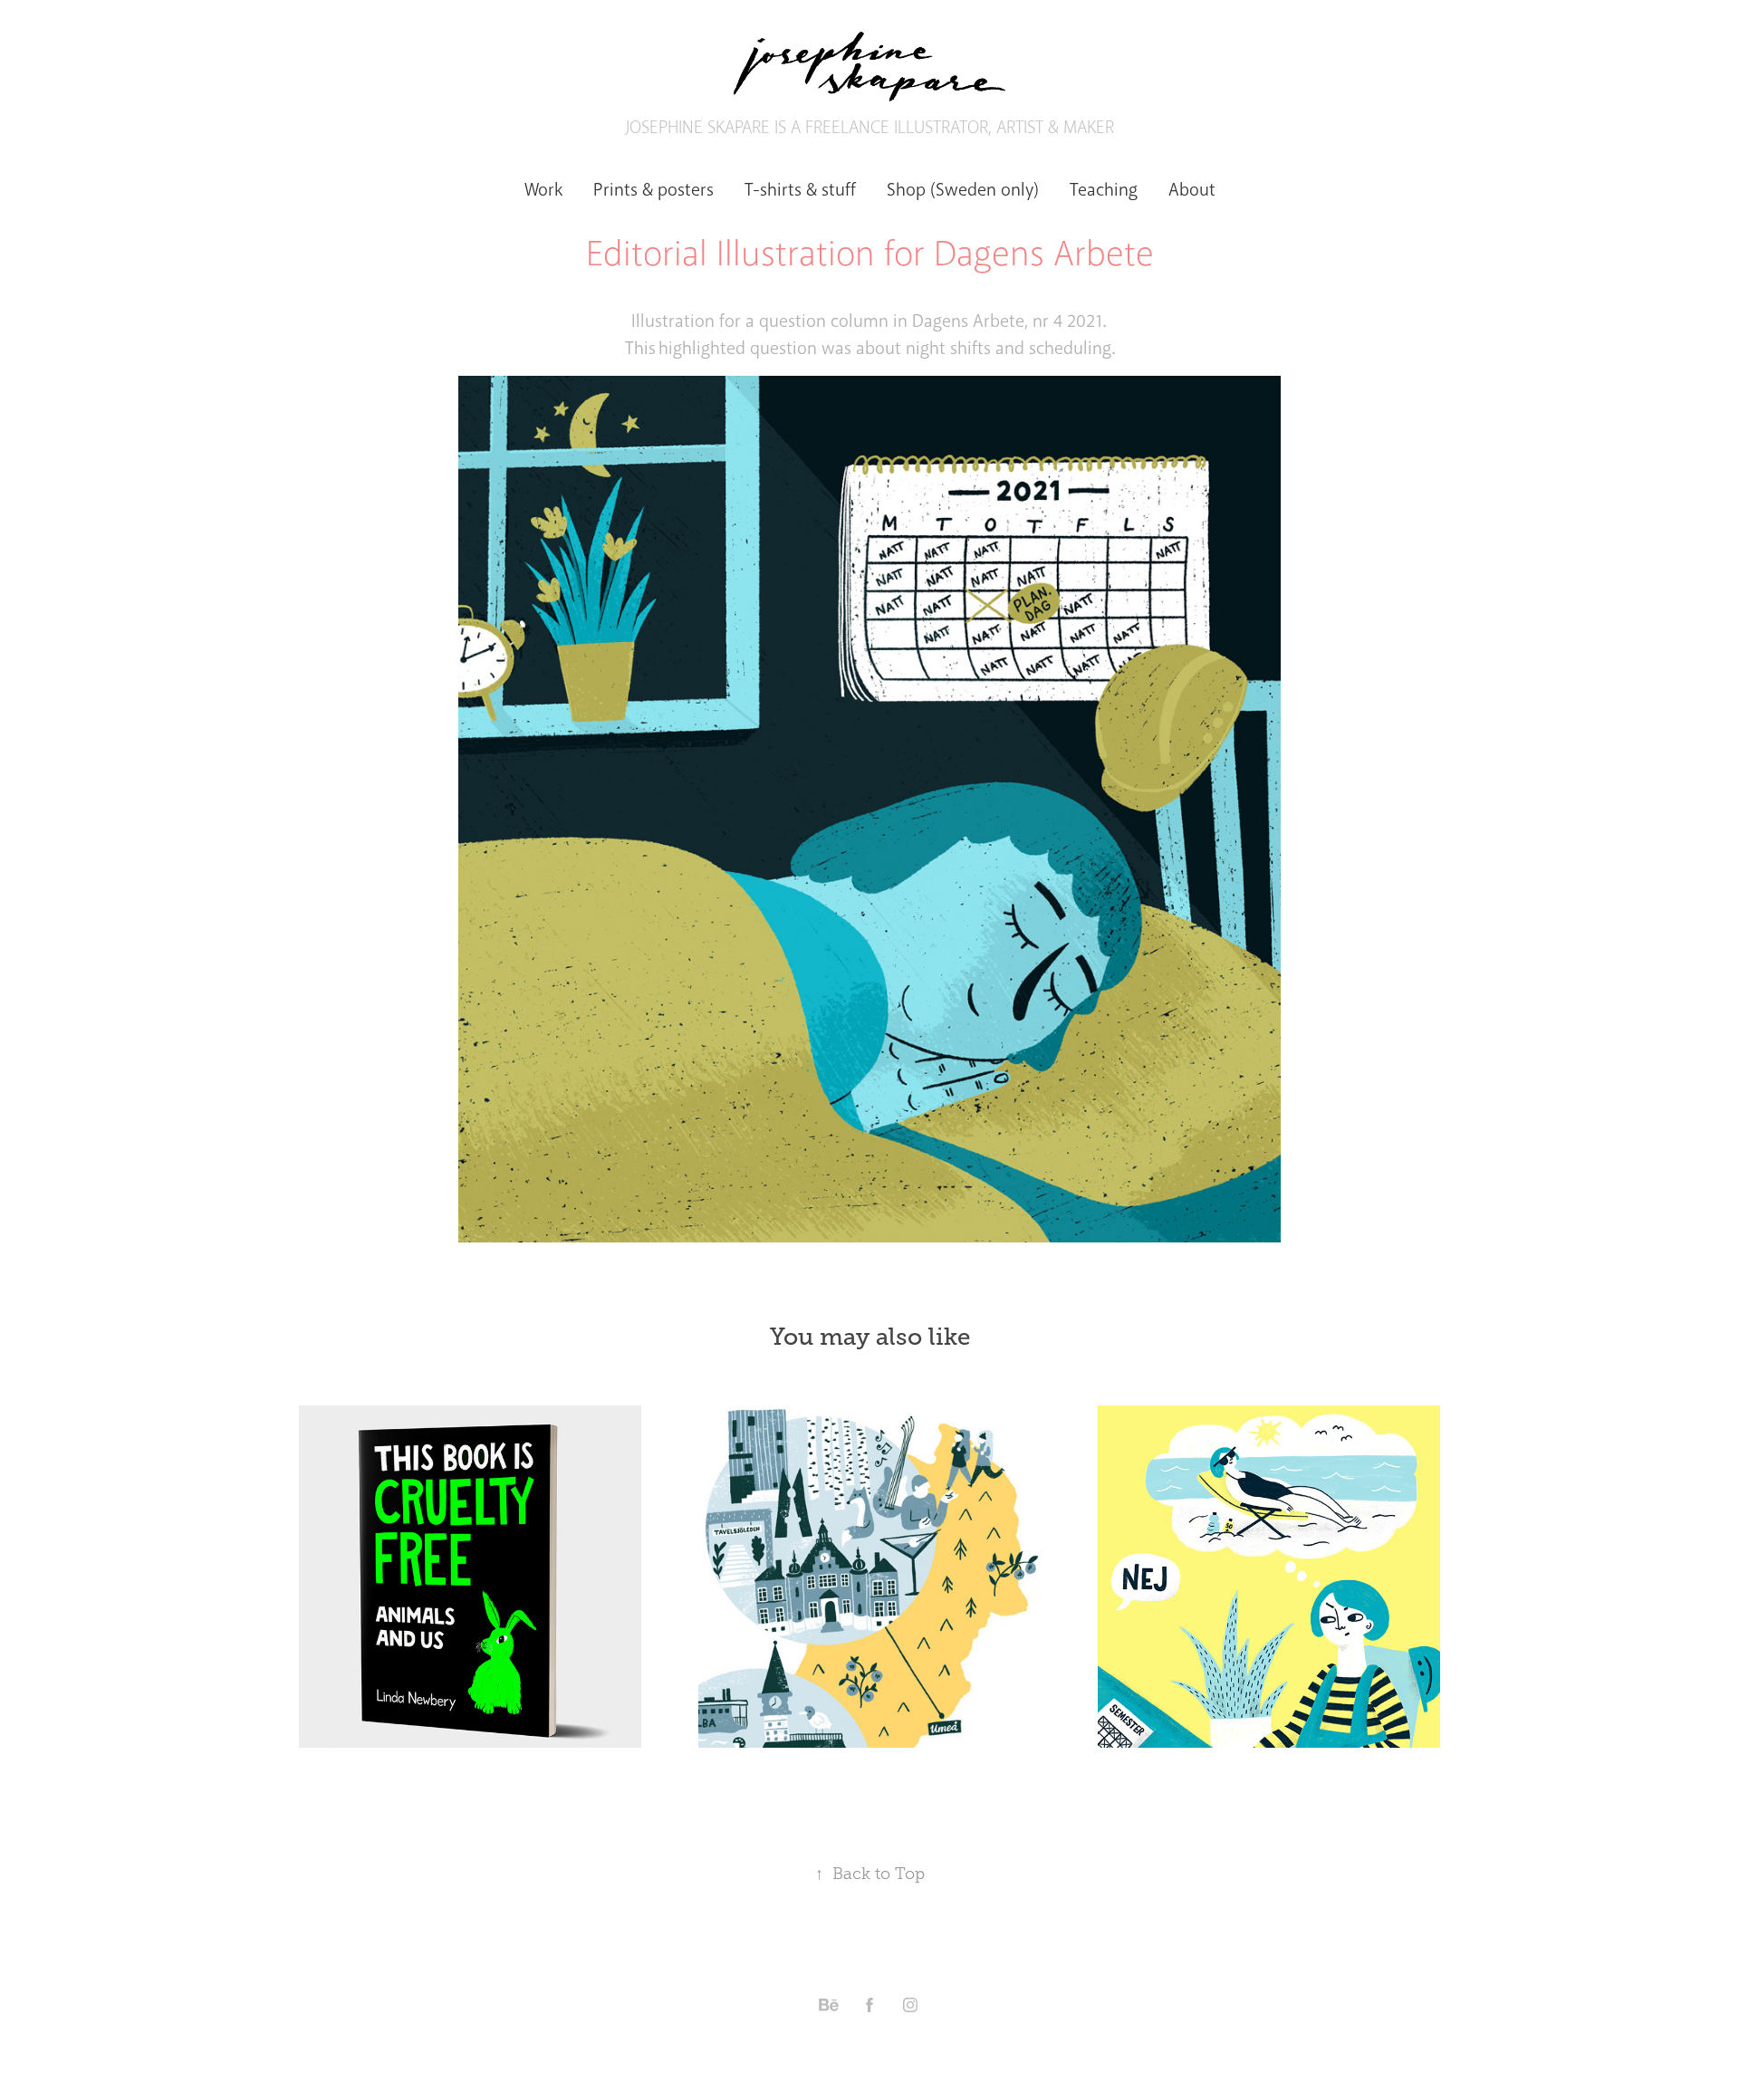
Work (543, 190)
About (1192, 190)
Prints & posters (653, 190)
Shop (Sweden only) (963, 190)
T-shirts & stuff (800, 190)
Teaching (1104, 190)
